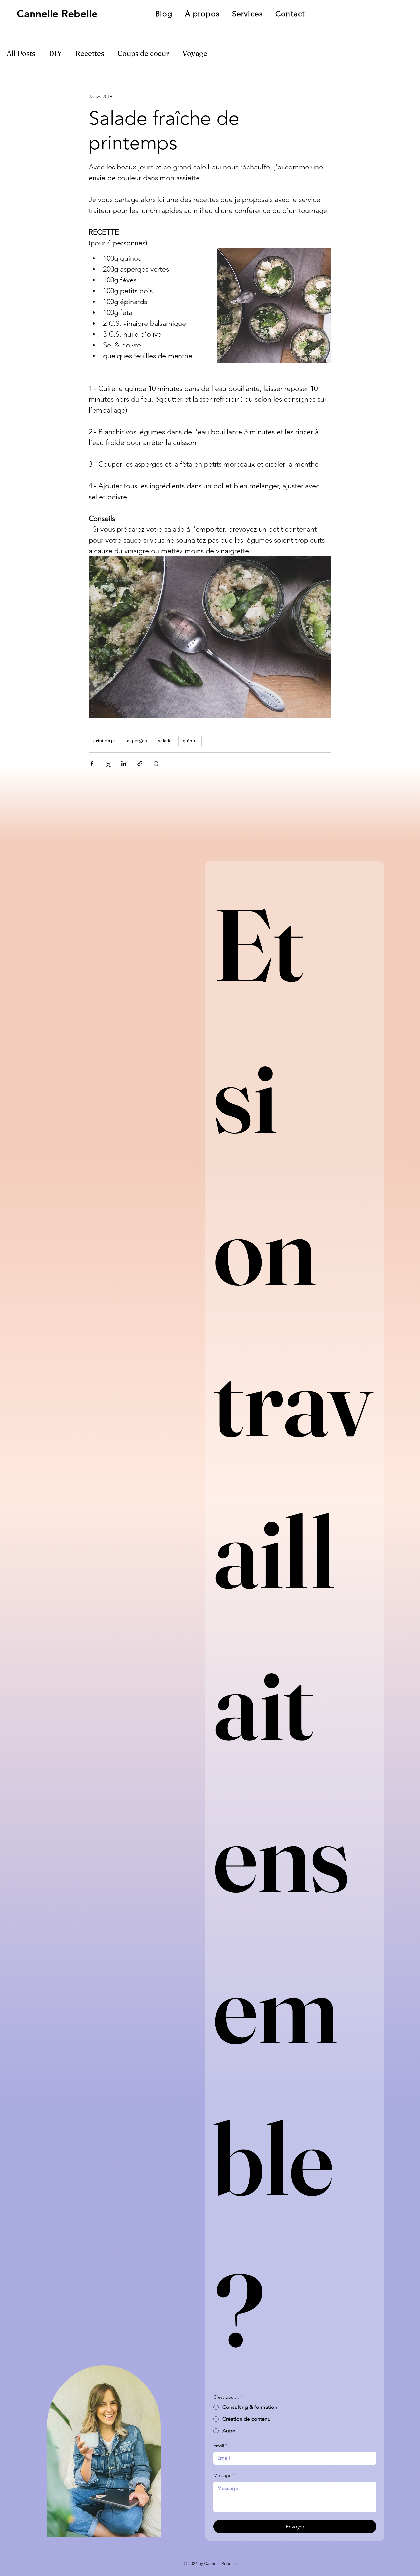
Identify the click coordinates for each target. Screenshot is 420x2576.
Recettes (90, 53)
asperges (137, 741)
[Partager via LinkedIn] (124, 763)
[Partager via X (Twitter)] (108, 763)
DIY (55, 53)
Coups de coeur (143, 53)
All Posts (21, 53)
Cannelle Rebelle (57, 13)
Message (224, 2475)
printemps (104, 741)
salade (165, 741)
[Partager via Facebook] (92, 763)
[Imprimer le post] (156, 763)
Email (220, 2446)
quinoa (190, 741)
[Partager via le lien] (140, 763)
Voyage (195, 53)
